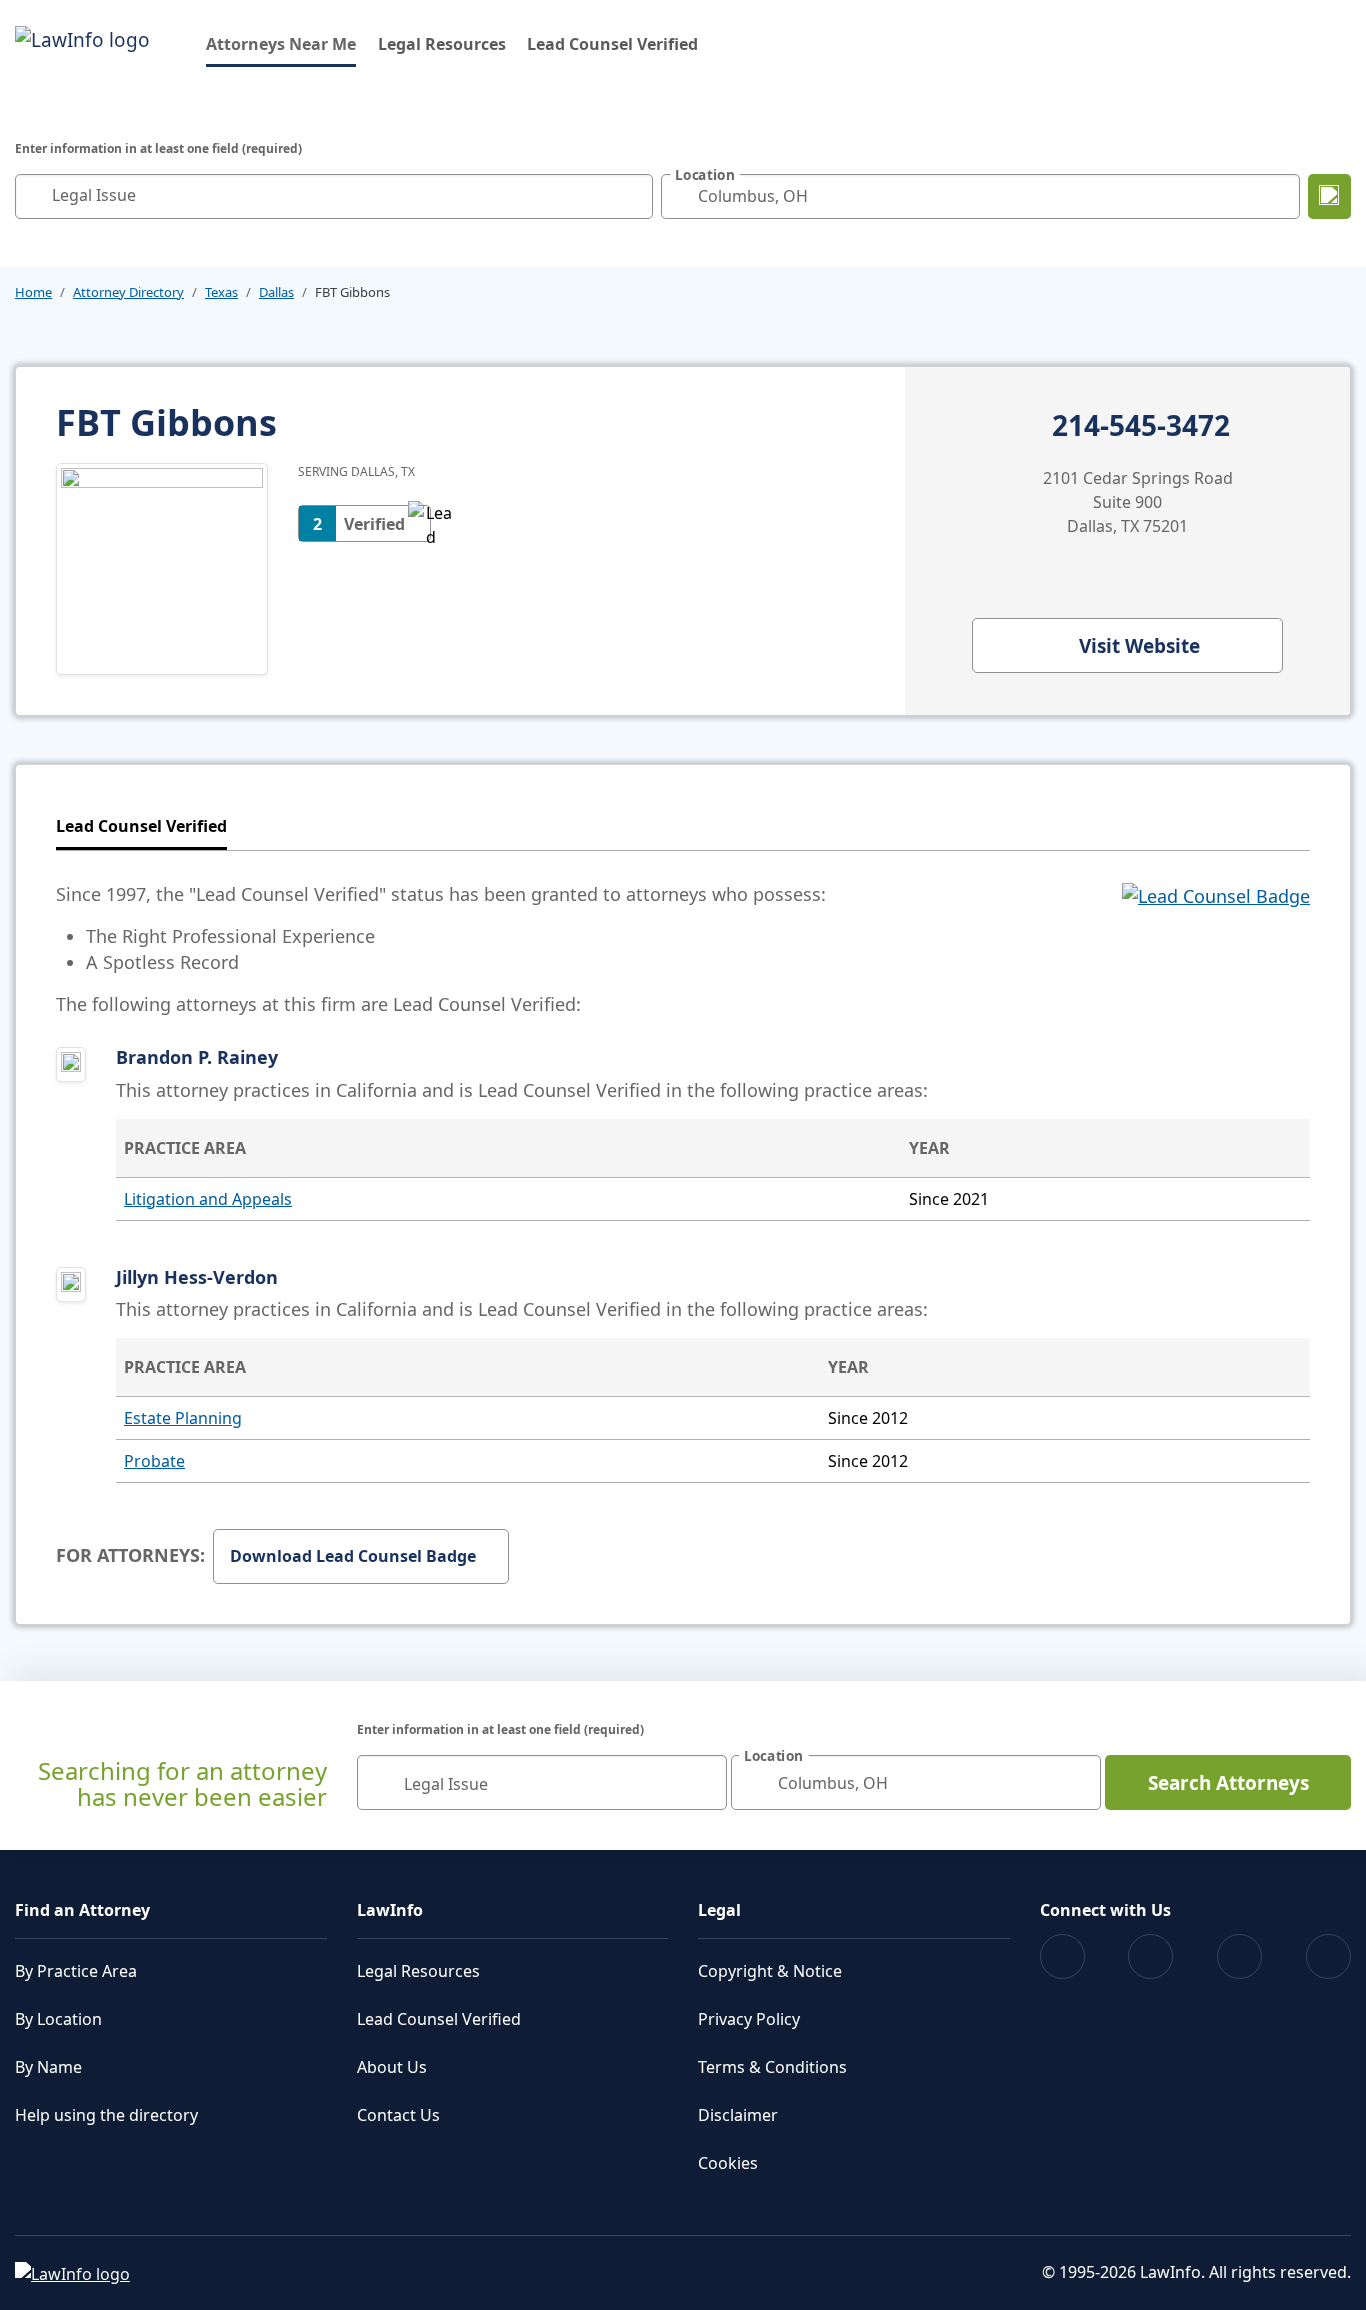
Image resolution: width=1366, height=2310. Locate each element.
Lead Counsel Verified (612, 44)
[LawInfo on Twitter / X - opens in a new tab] (1150, 1956)
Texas (221, 292)
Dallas (276, 292)
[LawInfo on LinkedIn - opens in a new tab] (1328, 1956)
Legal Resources (442, 44)
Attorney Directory (128, 292)
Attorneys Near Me (281, 43)
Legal (719, 1910)
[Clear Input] (633, 196)
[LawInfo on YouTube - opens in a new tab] (1239, 1956)
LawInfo (390, 1910)
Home (33, 292)
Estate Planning (183, 1418)
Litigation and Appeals (208, 1199)
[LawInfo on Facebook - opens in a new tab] (1062, 1956)
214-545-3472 (1141, 426)
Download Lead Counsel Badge (353, 1556)
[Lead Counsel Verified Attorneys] (1216, 949)
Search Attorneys (1228, 1783)
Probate (154, 1461)
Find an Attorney (82, 1910)
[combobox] (334, 196)
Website (1139, 646)
